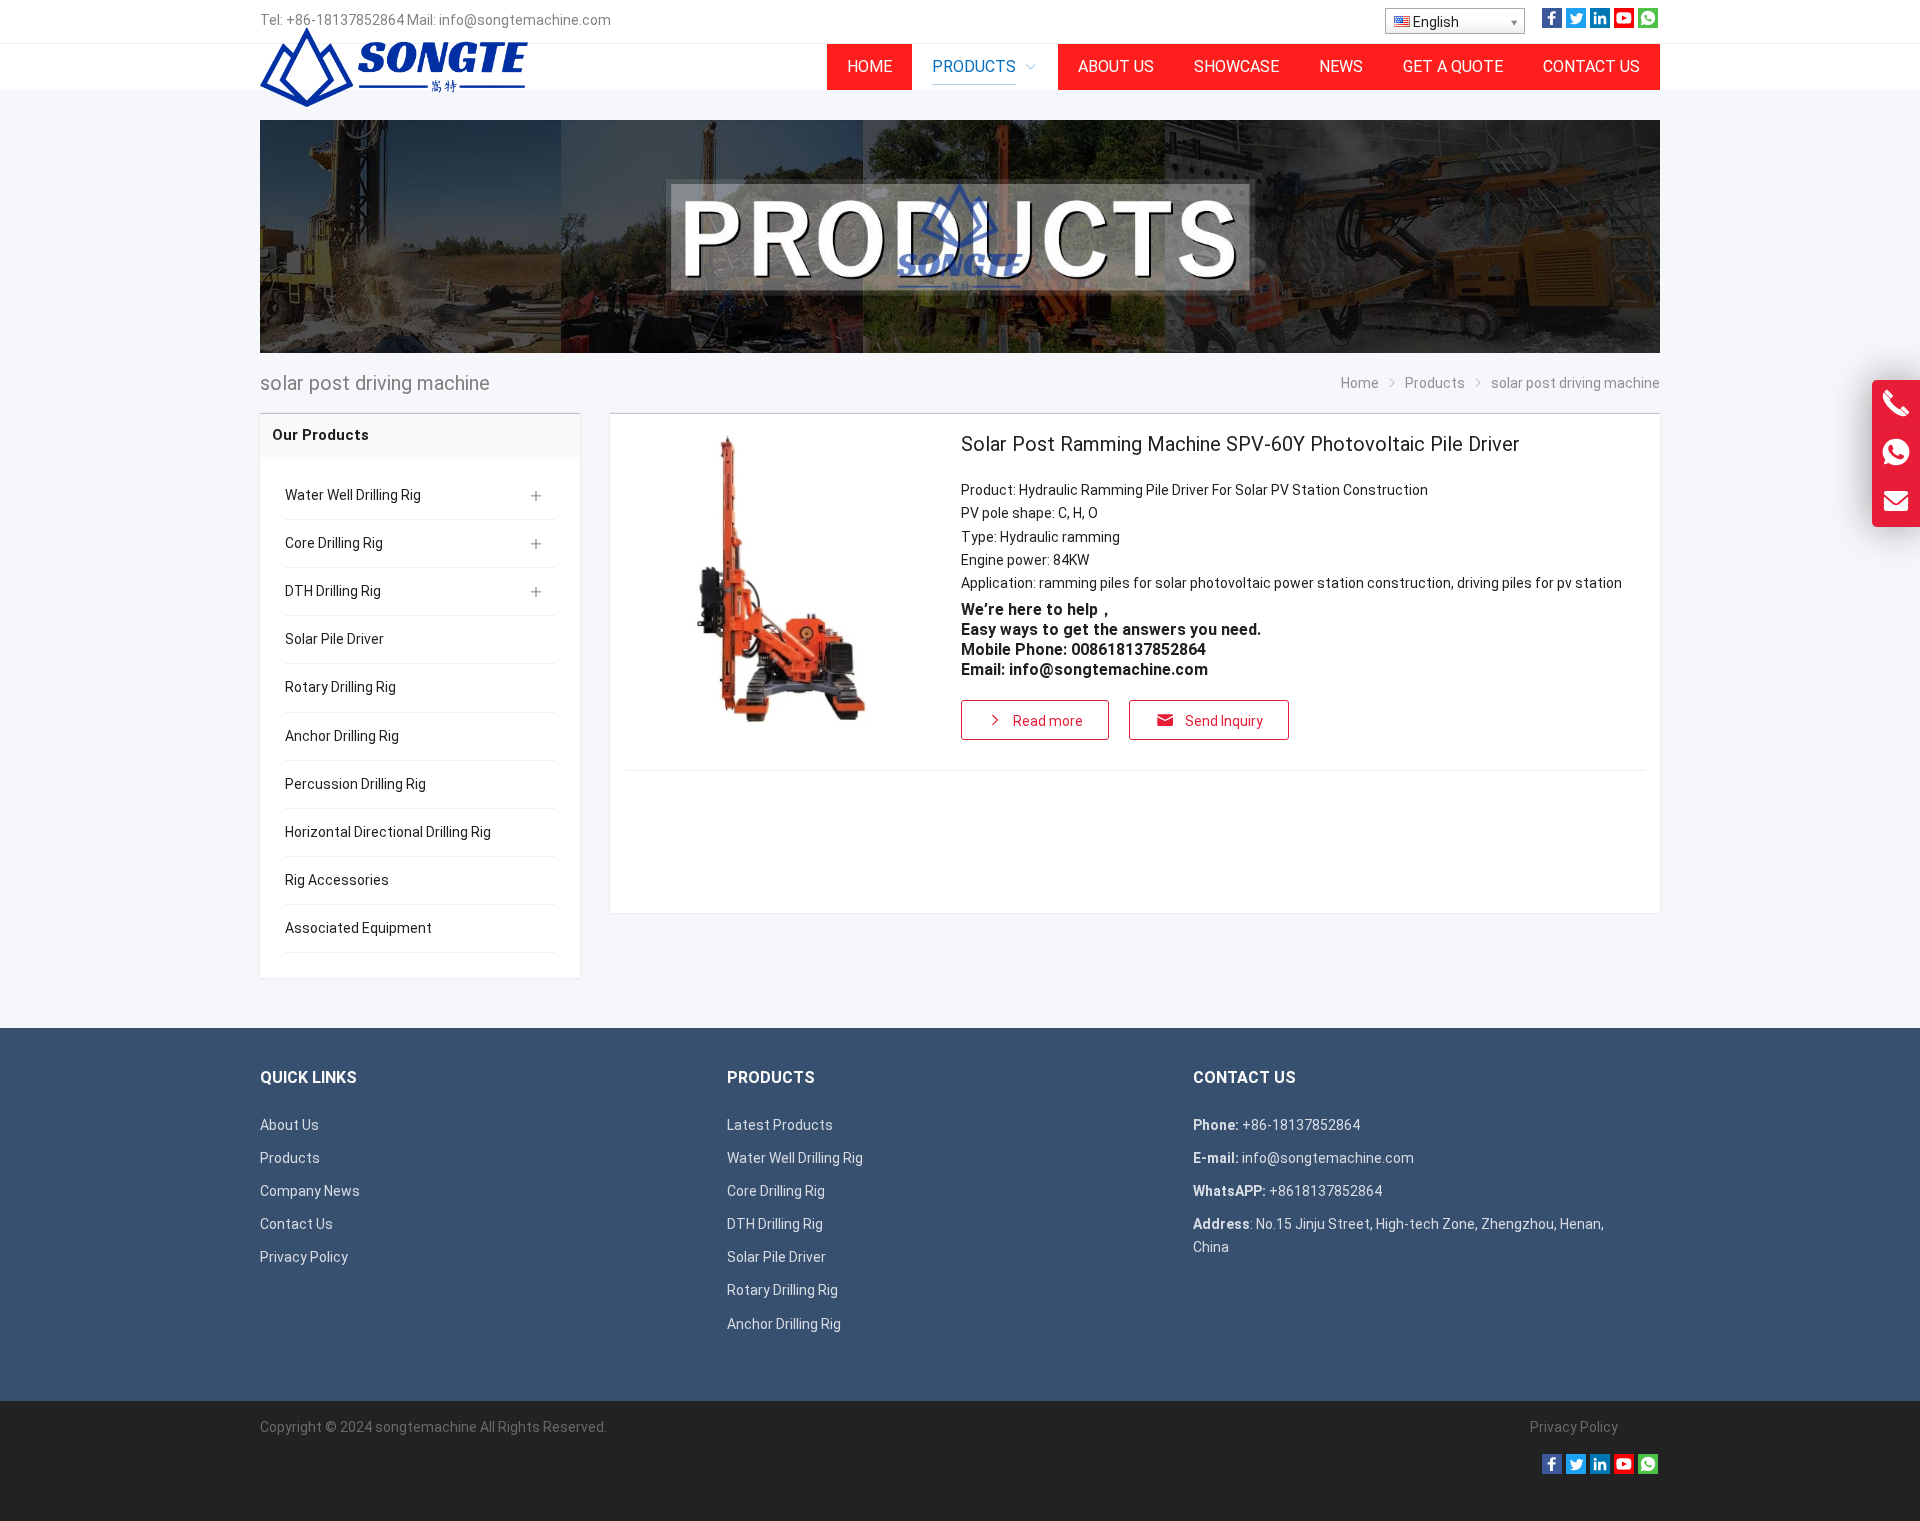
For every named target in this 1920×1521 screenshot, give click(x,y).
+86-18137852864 (345, 20)
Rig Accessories (337, 880)
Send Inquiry (1224, 721)
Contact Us (296, 1224)
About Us (289, 1125)
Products (290, 1158)
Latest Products (780, 1125)
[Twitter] (1576, 23)
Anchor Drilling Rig (342, 736)
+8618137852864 (1325, 1191)
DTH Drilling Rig (333, 591)
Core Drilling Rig (334, 543)
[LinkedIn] (1600, 23)
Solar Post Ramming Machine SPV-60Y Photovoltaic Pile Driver (1240, 444)
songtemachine (426, 1427)
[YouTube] (1624, 23)
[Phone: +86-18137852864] (1896, 404)
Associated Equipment (358, 928)
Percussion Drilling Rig (355, 784)
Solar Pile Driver (334, 639)
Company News (310, 1191)
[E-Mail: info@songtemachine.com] (1896, 502)
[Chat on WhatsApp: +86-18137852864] (1896, 453)
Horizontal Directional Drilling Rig (388, 832)
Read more (1048, 721)
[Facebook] (1552, 23)
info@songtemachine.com (525, 20)
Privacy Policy (304, 1257)
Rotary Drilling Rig (340, 687)
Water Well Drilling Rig (353, 495)
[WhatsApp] (1648, 23)
